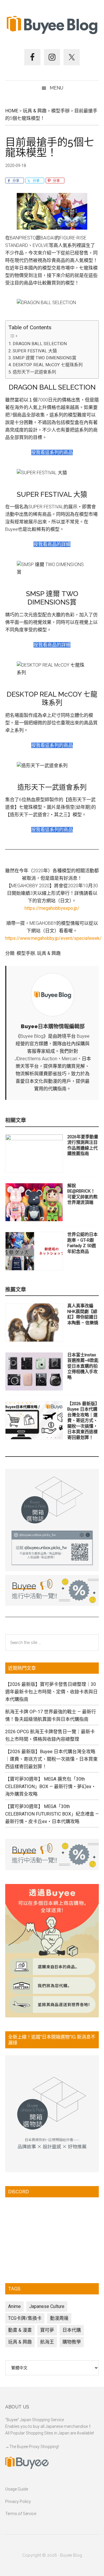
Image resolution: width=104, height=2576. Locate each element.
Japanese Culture (47, 2306)
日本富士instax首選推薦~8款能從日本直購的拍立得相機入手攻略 (83, 1366)
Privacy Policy (18, 2501)
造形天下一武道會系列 (34, 372)
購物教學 (72, 2342)
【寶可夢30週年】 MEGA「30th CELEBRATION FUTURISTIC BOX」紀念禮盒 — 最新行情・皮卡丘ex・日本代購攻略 (52, 1814)
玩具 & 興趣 (49, 953)
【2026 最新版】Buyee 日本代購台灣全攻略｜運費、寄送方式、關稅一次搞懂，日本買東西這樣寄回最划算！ (82, 1421)
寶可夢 (47, 2330)
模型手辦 (26, 953)
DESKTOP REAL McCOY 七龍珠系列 (48, 365)
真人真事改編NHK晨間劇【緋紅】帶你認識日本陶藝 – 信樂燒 (83, 1314)
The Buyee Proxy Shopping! (34, 2447)
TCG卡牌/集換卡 (25, 2318)
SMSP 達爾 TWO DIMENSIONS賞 (44, 358)
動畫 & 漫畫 (20, 2330)
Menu (56, 88)
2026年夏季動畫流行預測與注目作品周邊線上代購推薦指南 (83, 1145)
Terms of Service (21, 2514)
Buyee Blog (52, 25)
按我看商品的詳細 (52, 544)
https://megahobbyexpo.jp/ (52, 908)
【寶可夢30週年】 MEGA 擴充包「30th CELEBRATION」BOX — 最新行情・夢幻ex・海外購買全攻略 (51, 1787)
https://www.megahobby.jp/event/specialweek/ (53, 938)
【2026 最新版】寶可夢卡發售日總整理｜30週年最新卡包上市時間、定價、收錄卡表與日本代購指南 (51, 1692)
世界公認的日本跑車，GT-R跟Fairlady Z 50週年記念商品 (82, 1243)
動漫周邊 (59, 2318)
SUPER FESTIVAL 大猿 (35, 351)
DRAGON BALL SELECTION (40, 344)
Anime (14, 2306)
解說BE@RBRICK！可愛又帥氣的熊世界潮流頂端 (82, 1194)
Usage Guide (17, 2489)
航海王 (47, 2342)
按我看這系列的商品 (52, 452)
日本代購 (72, 2330)
